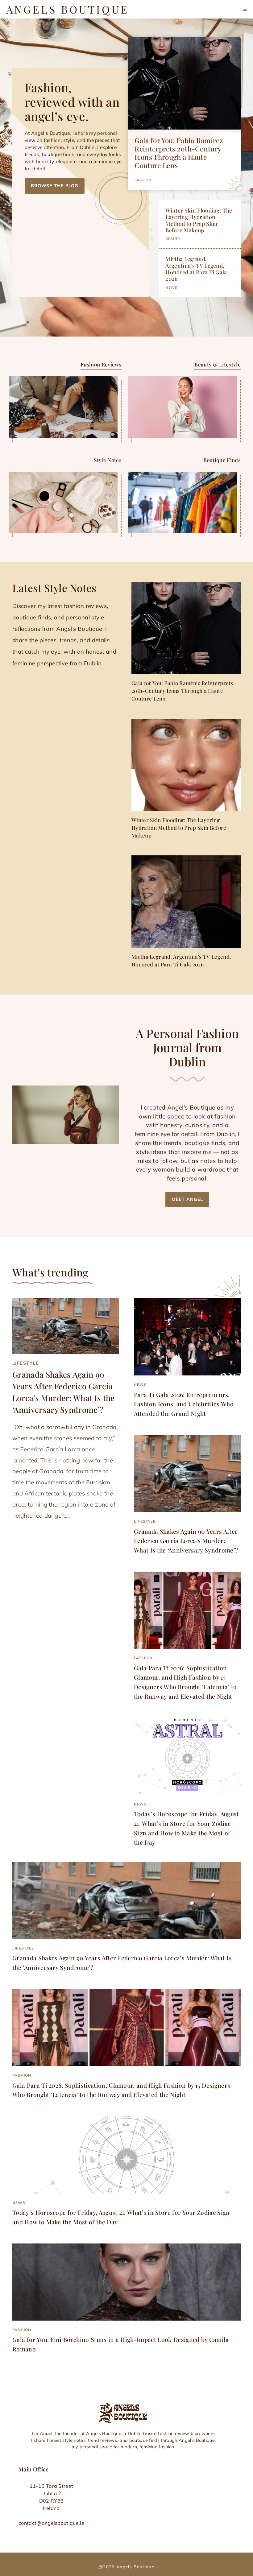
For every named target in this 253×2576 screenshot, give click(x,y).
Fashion (143, 180)
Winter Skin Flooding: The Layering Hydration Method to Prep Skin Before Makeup (199, 220)
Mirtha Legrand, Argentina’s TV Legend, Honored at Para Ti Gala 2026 (196, 268)
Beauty (173, 239)
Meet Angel (187, 1199)
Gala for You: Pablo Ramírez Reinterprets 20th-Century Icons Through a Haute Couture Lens (179, 153)
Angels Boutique (68, 9)
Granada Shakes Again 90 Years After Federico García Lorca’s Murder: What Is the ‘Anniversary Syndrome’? (186, 1541)
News (171, 287)
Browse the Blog (55, 186)
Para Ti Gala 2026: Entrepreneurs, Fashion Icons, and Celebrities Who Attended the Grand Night (184, 1404)
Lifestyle (26, 1363)
